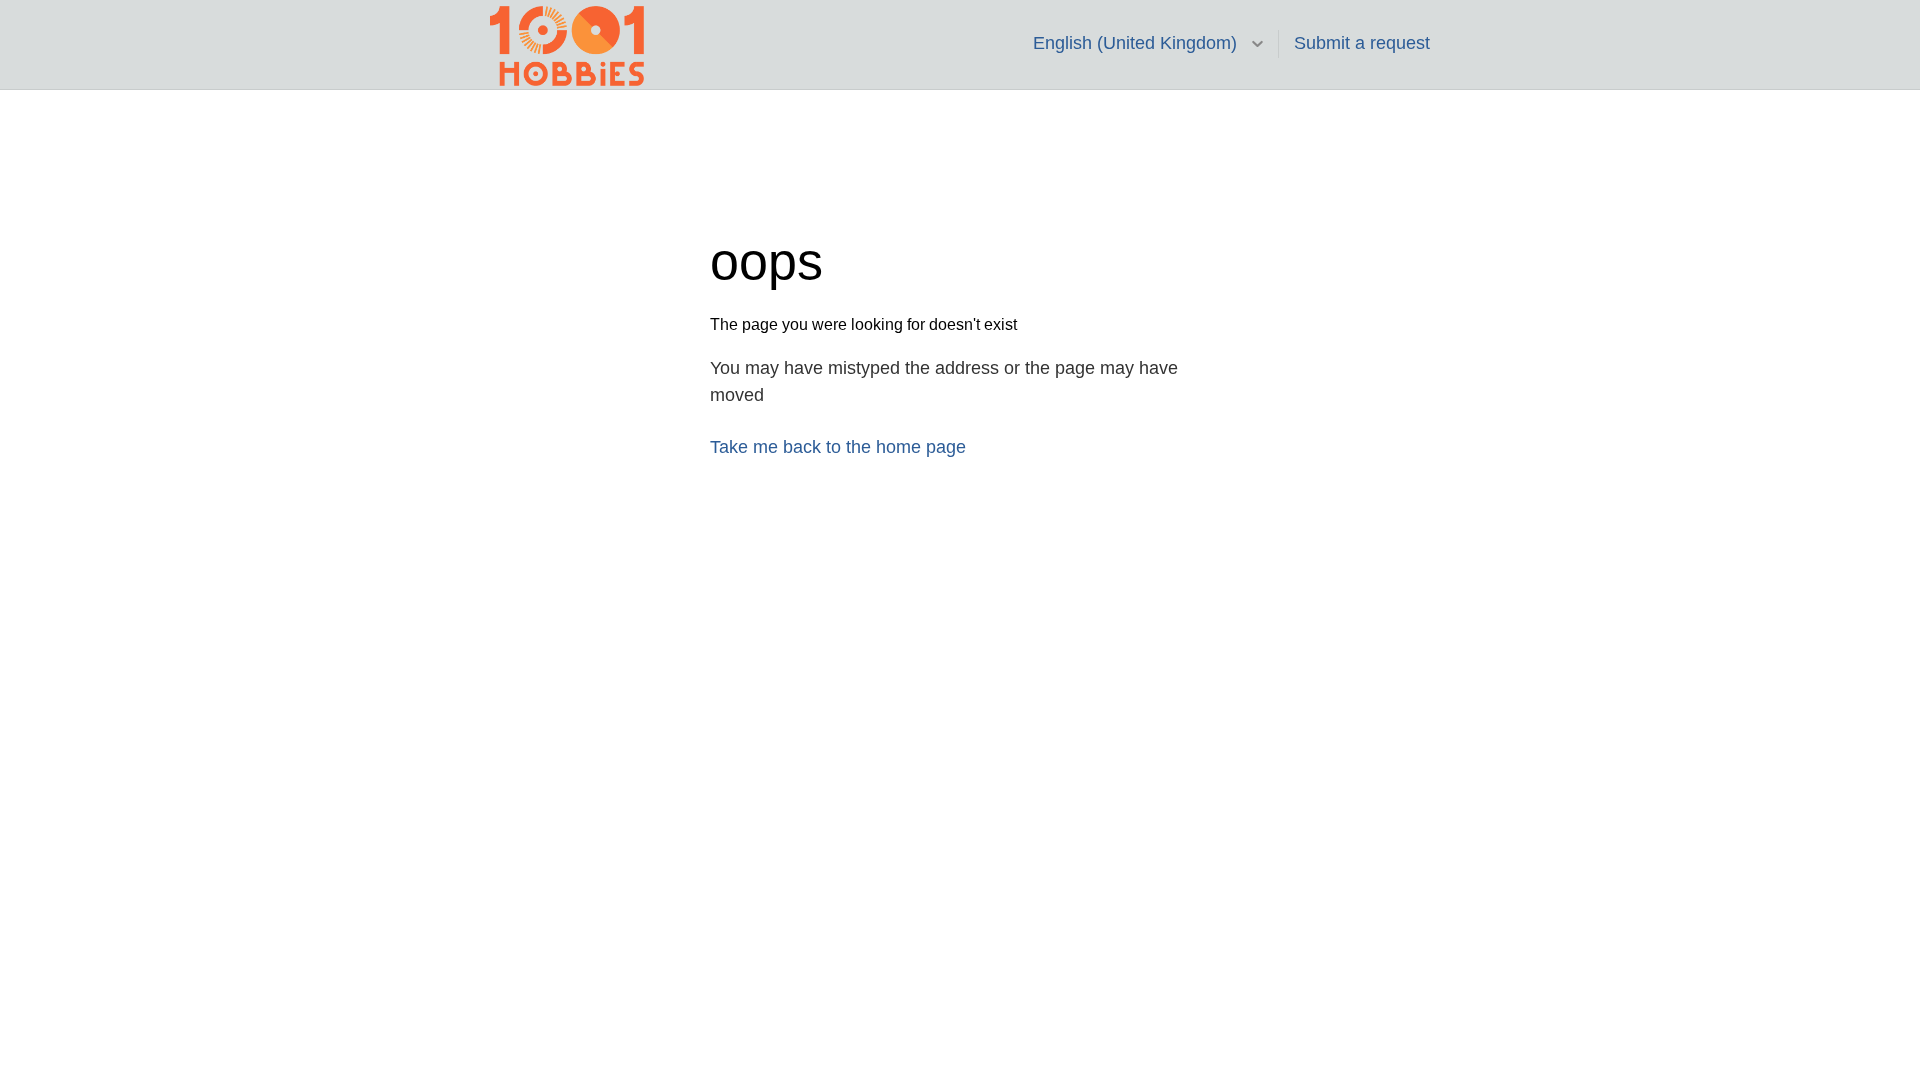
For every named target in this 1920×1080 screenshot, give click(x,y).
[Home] (567, 45)
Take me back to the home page (838, 447)
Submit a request (1362, 43)
